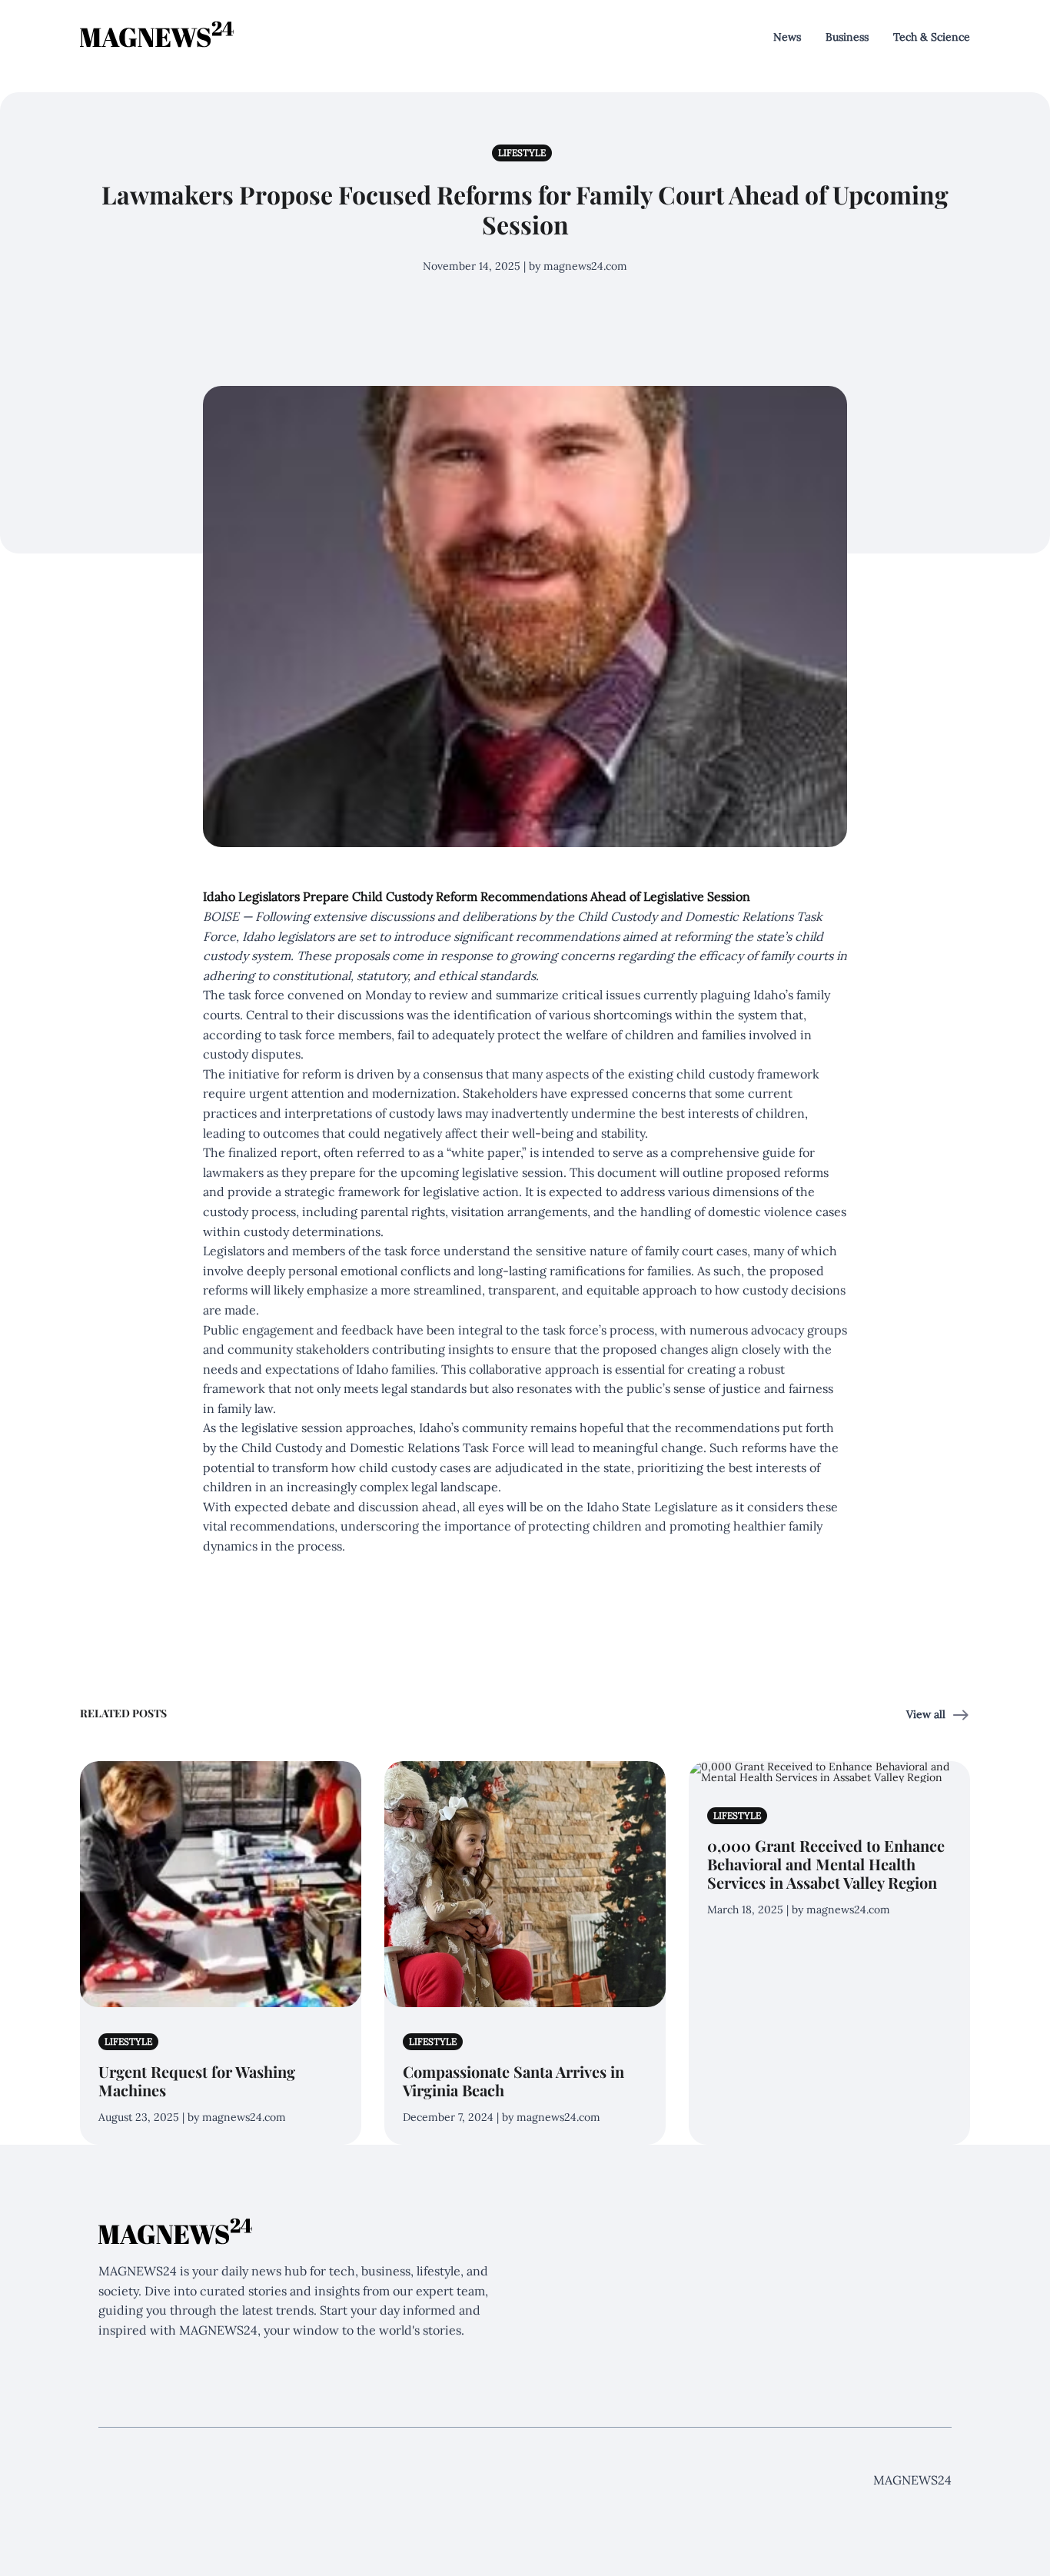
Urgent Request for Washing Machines (197, 2081)
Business (847, 37)
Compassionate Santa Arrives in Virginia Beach (513, 2081)
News (787, 37)
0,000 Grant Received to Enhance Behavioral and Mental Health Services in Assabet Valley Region (826, 1864)
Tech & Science (932, 37)
